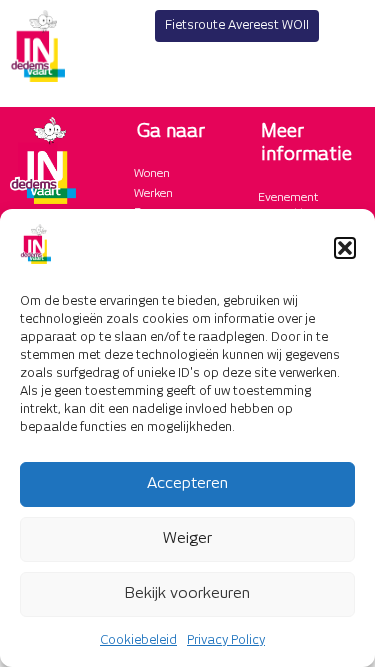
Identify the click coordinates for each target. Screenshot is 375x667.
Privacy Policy (226, 640)
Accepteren (187, 483)
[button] (345, 248)
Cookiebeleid (138, 640)
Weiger (187, 538)
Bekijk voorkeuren (187, 593)
